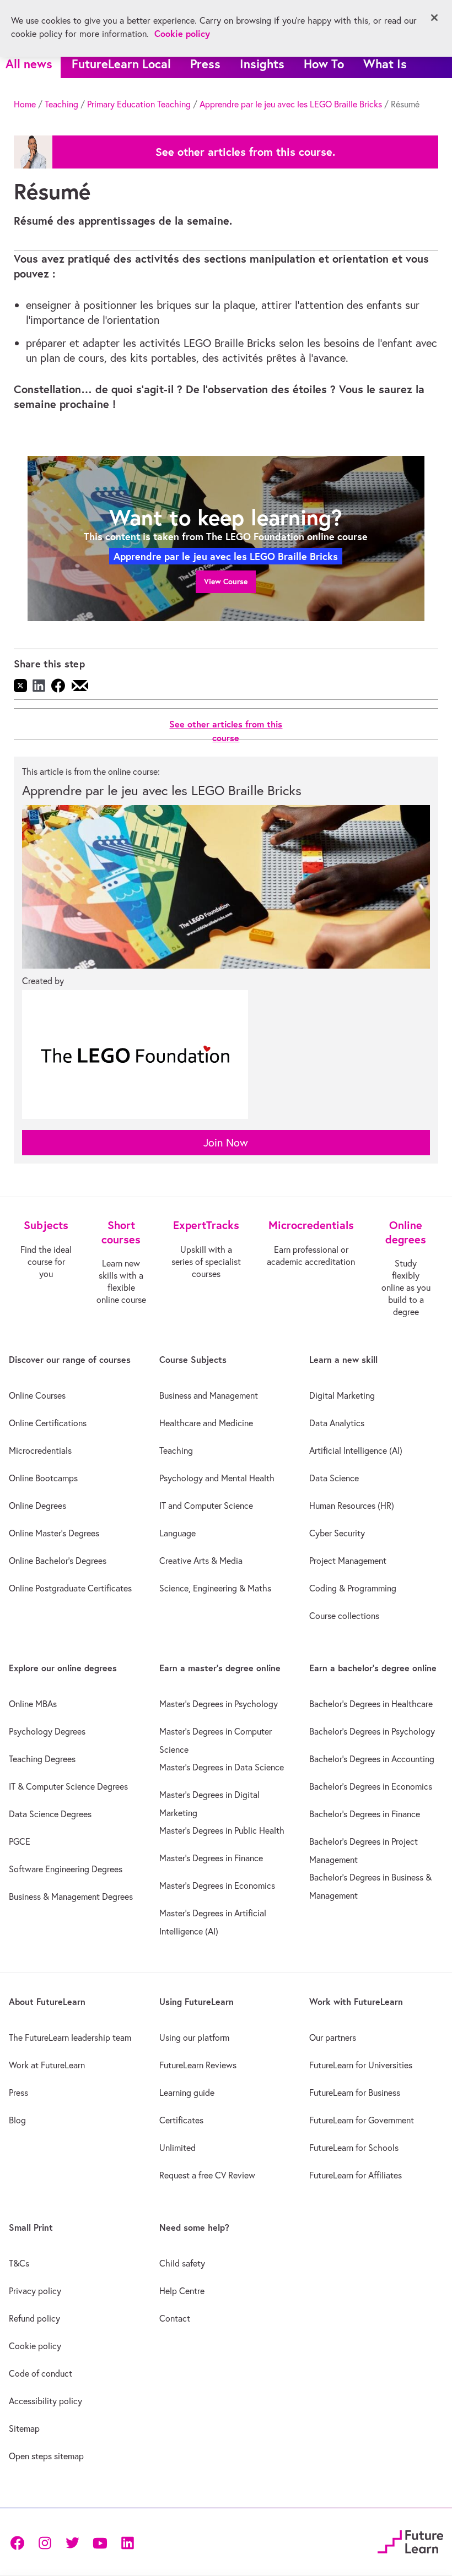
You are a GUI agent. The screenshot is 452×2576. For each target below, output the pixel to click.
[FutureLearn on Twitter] (72, 2542)
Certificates (181, 2120)
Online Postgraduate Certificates (70, 1588)
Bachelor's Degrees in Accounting (372, 1759)
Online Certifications (48, 1423)
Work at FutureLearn (47, 2065)
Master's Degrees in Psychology (219, 1704)
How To (324, 64)
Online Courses (37, 1395)
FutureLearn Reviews (198, 2065)
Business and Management (209, 1395)
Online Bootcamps (43, 1478)
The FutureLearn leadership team (70, 2037)
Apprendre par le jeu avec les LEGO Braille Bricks (291, 104)
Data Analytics (337, 1423)
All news (29, 64)
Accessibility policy (45, 2401)
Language (177, 1533)
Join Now (226, 1142)
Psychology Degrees (47, 1731)
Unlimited (177, 2148)
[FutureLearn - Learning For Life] (410, 2540)
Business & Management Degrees (71, 1896)
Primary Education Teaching (139, 104)
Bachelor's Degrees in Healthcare (371, 1704)
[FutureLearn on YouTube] (100, 2542)
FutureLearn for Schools (354, 2148)
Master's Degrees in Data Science (222, 1767)
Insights (262, 64)
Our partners (333, 2037)
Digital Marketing (342, 1395)
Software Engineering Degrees (66, 1869)
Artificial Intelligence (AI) (356, 1450)
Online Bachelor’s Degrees (58, 1561)
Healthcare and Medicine (206, 1423)
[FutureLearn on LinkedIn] (127, 2542)
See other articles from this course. (245, 152)
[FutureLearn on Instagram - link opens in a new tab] (45, 2542)
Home (25, 104)
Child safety (182, 2263)
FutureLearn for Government (362, 2120)
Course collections (344, 1616)
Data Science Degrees (50, 1814)
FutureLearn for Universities (361, 2065)
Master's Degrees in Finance (211, 1858)
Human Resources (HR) (352, 1506)
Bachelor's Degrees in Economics (371, 1786)
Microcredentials (40, 1450)
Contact (175, 2318)
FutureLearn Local (121, 64)
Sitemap (24, 2428)
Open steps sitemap (46, 2456)
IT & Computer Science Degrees (68, 1786)
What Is (385, 64)
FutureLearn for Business (355, 2093)
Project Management (348, 1561)
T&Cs (19, 2263)
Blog (17, 2120)
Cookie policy (35, 2346)
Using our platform (194, 2037)
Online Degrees (37, 1506)
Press (205, 64)
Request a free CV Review (207, 2175)
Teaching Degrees (42, 1759)
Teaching (61, 104)
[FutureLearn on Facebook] (20, 2542)
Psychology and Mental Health (217, 1478)
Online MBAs (33, 1704)
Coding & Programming (353, 1588)
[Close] (434, 18)
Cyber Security (337, 1533)
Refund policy (34, 2318)
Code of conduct (41, 2373)
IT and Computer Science (206, 1506)
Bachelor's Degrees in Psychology (372, 1731)
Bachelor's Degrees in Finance (365, 1814)
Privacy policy (35, 2291)
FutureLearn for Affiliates (356, 2175)
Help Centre (182, 2291)
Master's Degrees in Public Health (222, 1830)
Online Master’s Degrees (54, 1533)
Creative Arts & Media (201, 1561)
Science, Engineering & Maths (215, 1588)
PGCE (20, 1841)
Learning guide (187, 2093)
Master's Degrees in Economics (217, 1885)
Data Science (334, 1478)
